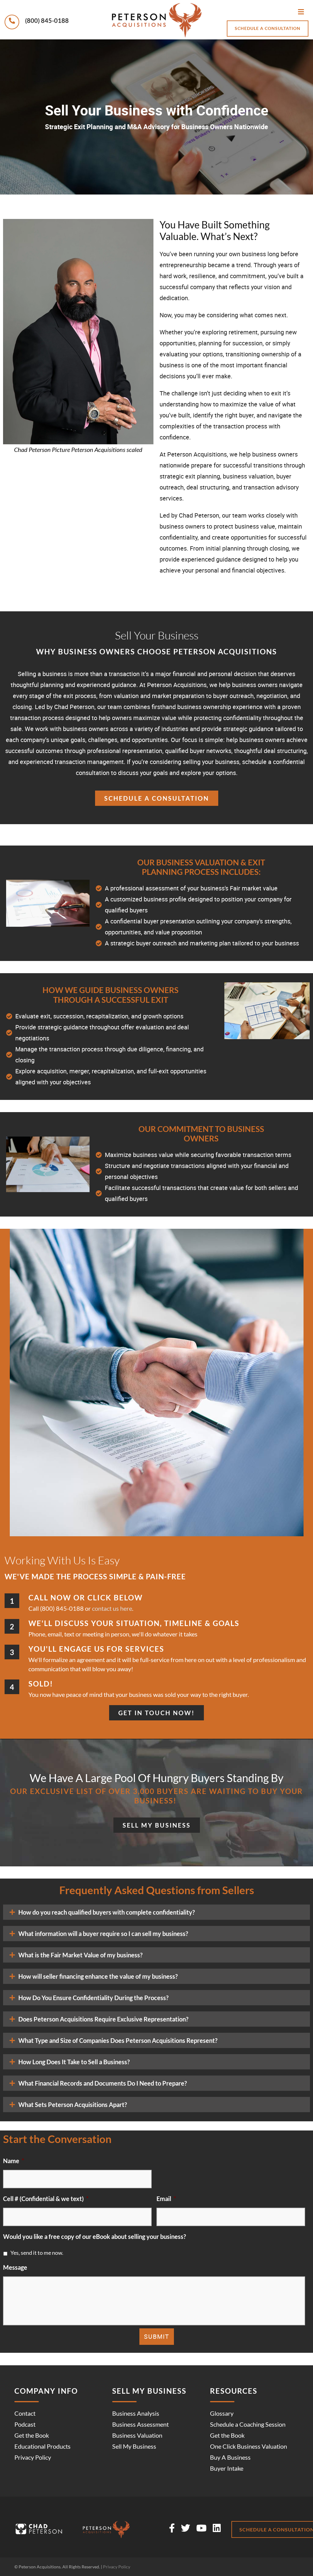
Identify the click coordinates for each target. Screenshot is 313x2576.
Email (166, 2199)
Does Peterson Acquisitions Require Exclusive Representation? (103, 2019)
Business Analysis (136, 2413)
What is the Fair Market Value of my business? (80, 1955)
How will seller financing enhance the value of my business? (98, 1976)
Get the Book (32, 2435)
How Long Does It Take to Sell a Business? (74, 2062)
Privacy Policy (33, 2457)
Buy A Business (230, 2457)
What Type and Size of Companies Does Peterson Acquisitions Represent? (118, 2040)
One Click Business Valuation (249, 2446)
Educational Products (42, 2446)
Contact (25, 2413)
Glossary (222, 2413)
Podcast (25, 2424)
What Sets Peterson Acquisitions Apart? (73, 2105)
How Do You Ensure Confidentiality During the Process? (93, 1998)
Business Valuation (137, 2435)
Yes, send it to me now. (37, 2253)
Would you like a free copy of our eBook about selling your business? (94, 2236)
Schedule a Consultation (268, 28)
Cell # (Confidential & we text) (46, 2199)
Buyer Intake (227, 2468)
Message (15, 2267)
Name (14, 2161)
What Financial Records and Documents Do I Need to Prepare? (103, 2083)
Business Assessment (140, 2424)
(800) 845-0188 (46, 20)
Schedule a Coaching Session (248, 2424)
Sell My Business (134, 2446)
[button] (156, 1912)
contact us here (112, 1608)
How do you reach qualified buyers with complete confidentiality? (107, 1912)
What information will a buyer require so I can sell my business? (103, 1934)
